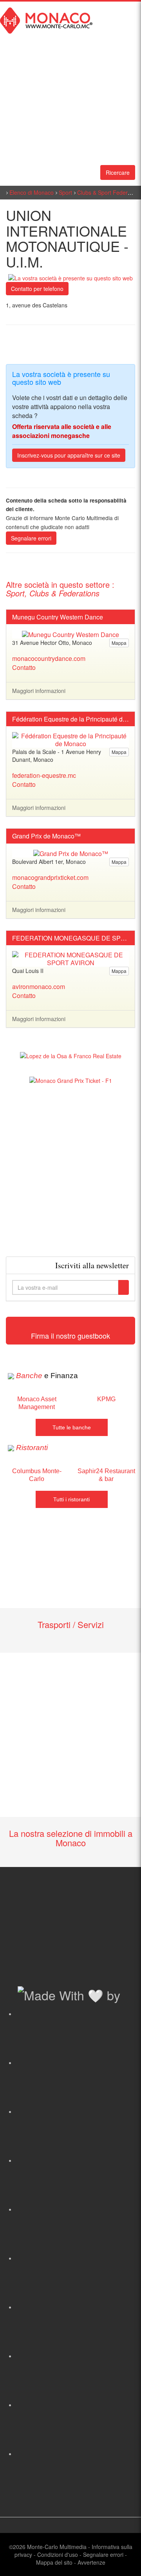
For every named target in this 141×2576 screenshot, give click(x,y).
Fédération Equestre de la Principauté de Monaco (70, 719)
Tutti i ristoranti (71, 1499)
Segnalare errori (31, 538)
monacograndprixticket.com (50, 877)
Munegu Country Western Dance (58, 617)
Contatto (24, 667)
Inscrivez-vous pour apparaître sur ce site (69, 455)
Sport (65, 192)
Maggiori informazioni (39, 691)
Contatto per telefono (37, 289)
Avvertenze (91, 2562)
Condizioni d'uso (58, 2554)
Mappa (119, 643)
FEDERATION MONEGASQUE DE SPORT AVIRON (70, 938)
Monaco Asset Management (37, 1403)
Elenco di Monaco (32, 192)
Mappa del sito (54, 2562)
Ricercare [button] (118, 172)
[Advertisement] (70, 1170)
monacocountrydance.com (49, 658)
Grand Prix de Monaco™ (46, 836)
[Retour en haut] (123, 2560)
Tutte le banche (72, 1427)
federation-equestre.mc (44, 775)
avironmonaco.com (39, 986)
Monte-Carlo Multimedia (57, 2547)
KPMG (106, 1399)
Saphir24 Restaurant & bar (106, 1475)
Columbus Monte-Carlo (37, 1475)
